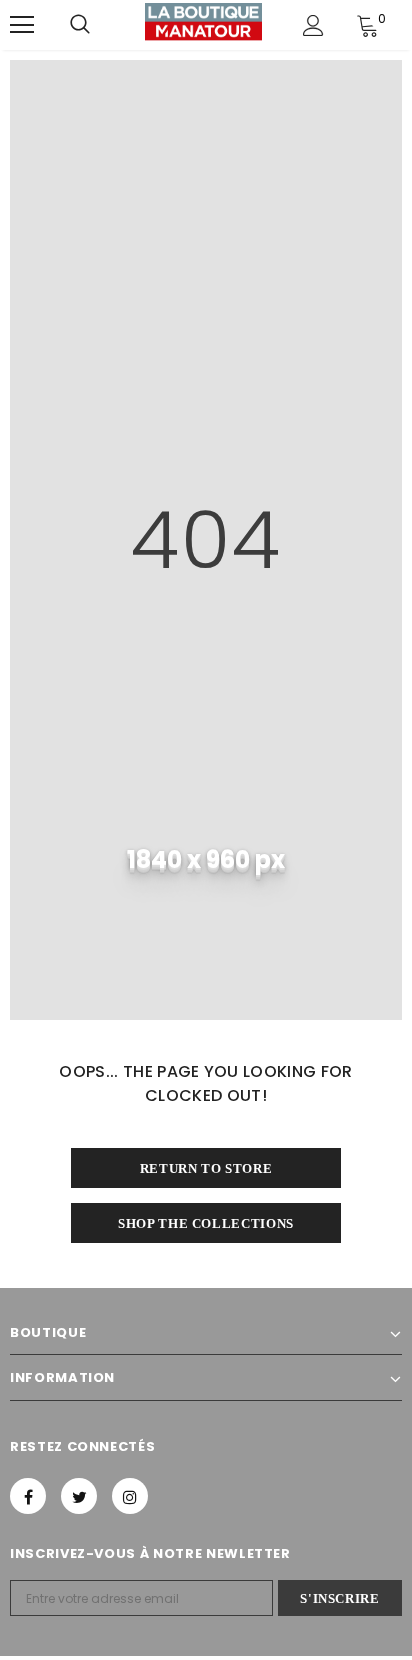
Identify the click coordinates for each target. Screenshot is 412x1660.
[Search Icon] (80, 25)
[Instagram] (130, 1496)
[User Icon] (313, 25)
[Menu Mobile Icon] (22, 25)
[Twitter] (79, 1496)
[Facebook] (28, 1496)
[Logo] (203, 24)
